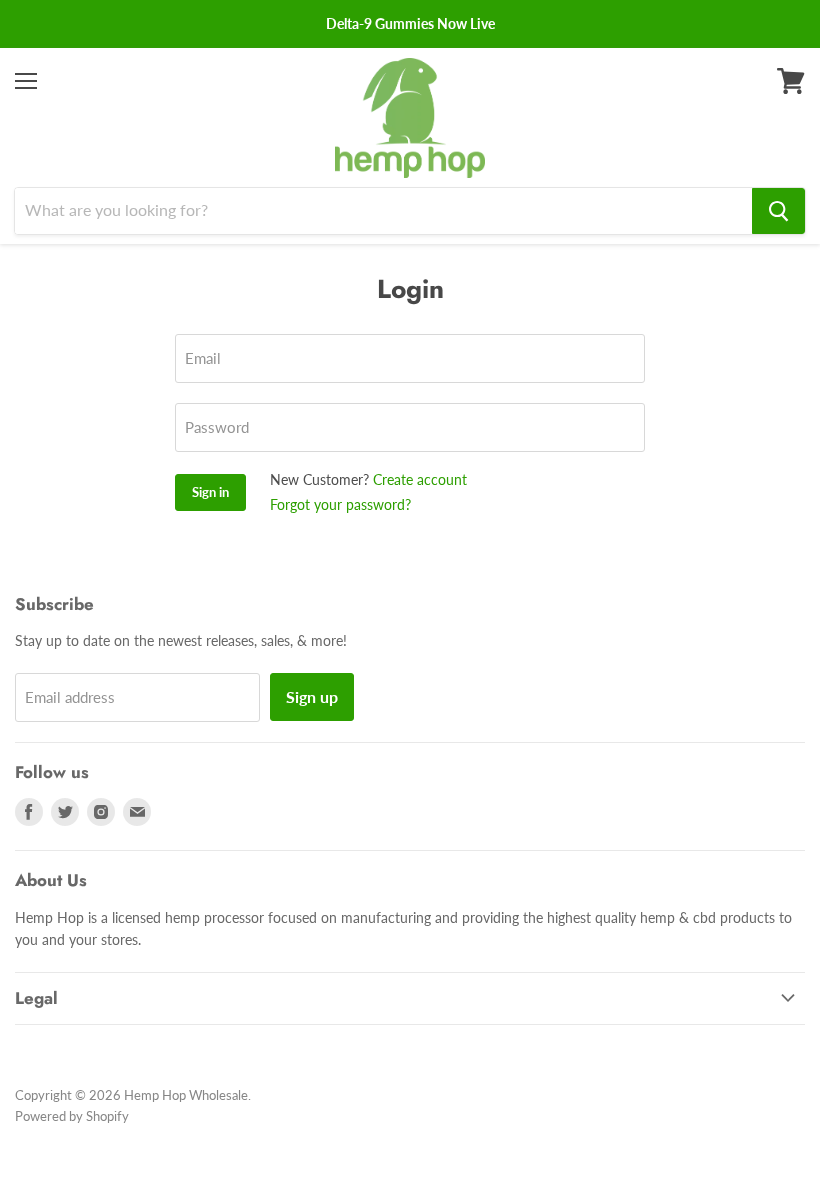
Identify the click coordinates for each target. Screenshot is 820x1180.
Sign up (312, 696)
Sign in (210, 492)
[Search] (778, 211)
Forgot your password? (340, 504)
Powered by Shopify (72, 1116)
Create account (420, 479)
